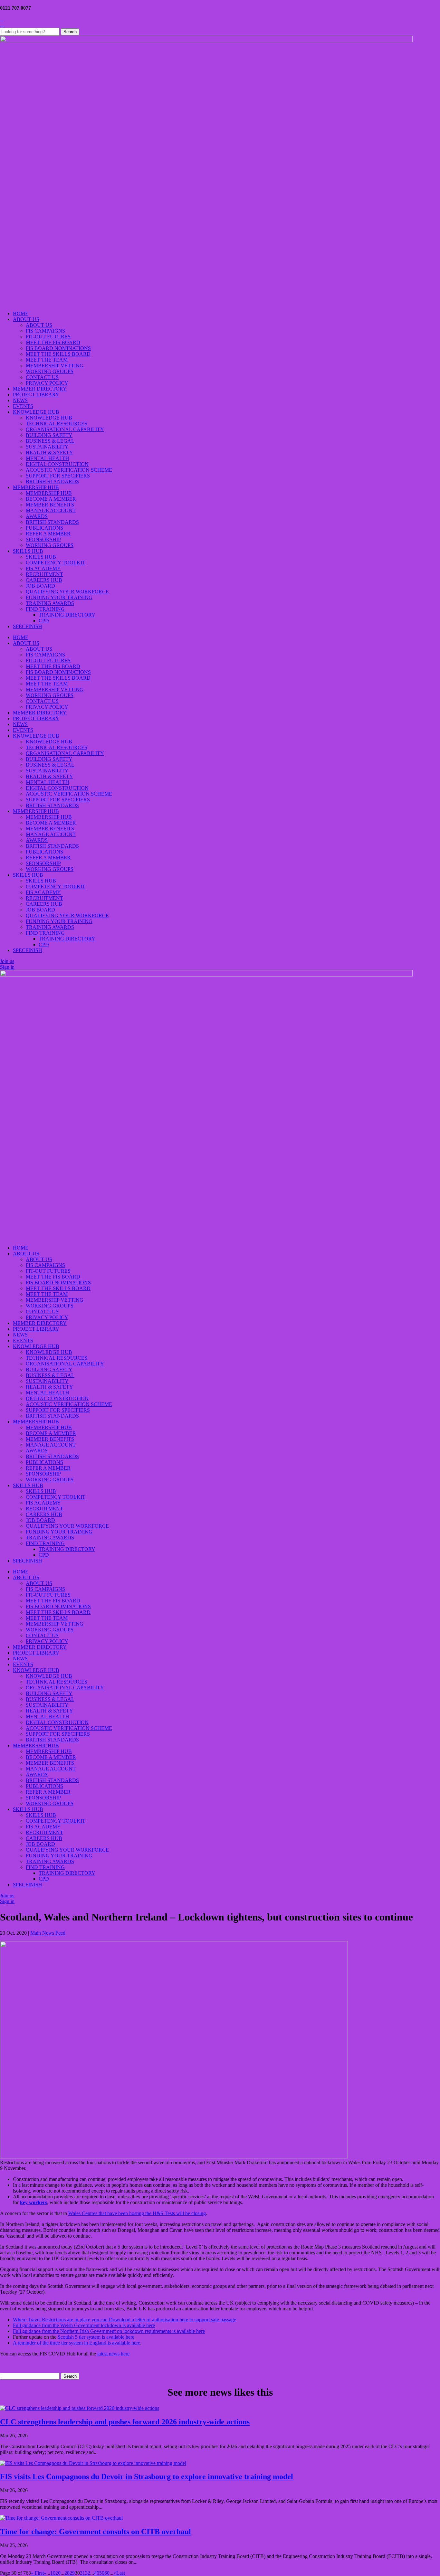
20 (58, 2573)
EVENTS (23, 406)
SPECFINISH (28, 626)
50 (102, 2573)
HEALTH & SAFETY (49, 453)
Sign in (7, 967)
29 (72, 2573)
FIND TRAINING (45, 609)
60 (107, 2573)
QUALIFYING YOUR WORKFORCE (67, 592)
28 (67, 2573)
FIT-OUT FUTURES (48, 337)
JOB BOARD (40, 586)
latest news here (113, 2354)
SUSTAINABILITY (47, 447)
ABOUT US (26, 319)
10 (53, 2573)
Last (121, 2573)
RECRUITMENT (44, 574)
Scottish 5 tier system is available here (96, 2337)
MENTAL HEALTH (48, 458)
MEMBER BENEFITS (50, 505)
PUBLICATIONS (44, 528)
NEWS (20, 400)
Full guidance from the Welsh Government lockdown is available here (84, 2325)
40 (97, 2573)
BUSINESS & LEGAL (50, 441)
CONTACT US (42, 377)
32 (88, 2573)
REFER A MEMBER (48, 534)
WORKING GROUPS (50, 371)
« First (37, 2573)
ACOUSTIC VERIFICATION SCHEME (69, 470)
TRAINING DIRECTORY (67, 615)
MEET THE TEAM (47, 360)
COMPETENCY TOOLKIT (56, 563)
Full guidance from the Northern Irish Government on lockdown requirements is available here (109, 2331)
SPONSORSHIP (43, 539)
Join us (7, 961)
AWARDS (37, 516)
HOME (21, 313)
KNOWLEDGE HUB (36, 412)
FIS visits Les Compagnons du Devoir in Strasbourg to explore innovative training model (147, 2477)
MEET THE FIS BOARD (53, 342)
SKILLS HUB (28, 551)
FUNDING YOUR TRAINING (59, 597)
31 (82, 2573)
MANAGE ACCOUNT (51, 510)
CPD (44, 621)
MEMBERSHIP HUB (36, 487)
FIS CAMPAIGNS (45, 331)
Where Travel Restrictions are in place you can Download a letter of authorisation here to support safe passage (124, 2320)
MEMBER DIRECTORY (40, 389)
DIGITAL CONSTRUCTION (57, 464)
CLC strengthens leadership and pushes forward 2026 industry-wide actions (125, 2422)
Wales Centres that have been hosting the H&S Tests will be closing (137, 2213)
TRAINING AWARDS (50, 603)
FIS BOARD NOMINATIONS (58, 348)
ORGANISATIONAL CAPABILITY (65, 429)
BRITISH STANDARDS (52, 481)
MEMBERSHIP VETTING (55, 366)
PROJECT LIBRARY (36, 395)
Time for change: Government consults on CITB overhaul (96, 2532)
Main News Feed (48, 1933)
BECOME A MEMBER (51, 499)
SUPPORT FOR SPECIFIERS (58, 476)
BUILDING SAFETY (49, 435)
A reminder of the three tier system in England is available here (77, 2343)
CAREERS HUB (44, 580)
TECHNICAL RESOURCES (57, 424)
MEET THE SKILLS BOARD (58, 354)
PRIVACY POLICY (47, 383)
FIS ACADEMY (43, 568)
